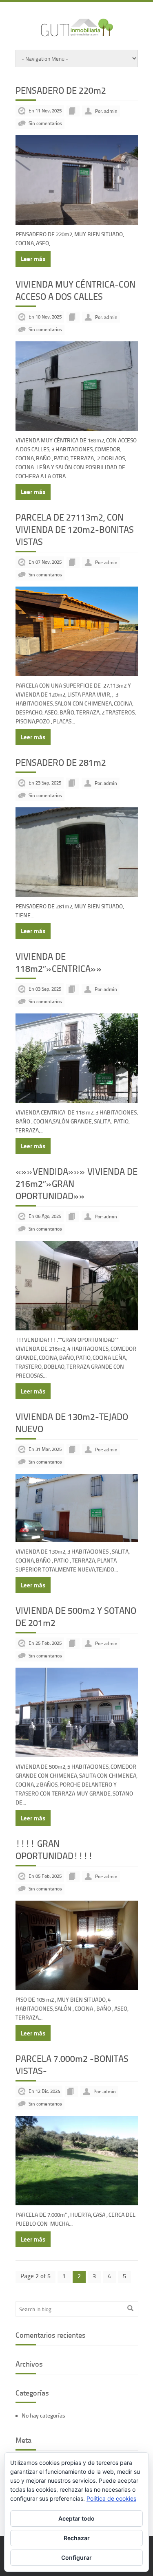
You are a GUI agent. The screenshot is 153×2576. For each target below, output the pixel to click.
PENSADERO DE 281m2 (61, 762)
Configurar (76, 2557)
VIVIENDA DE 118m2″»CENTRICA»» (59, 962)
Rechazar (77, 2538)
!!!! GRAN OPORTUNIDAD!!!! (54, 1850)
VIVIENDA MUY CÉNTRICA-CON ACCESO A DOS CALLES (75, 290)
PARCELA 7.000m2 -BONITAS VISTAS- (72, 2065)
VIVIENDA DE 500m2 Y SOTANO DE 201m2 (76, 1617)
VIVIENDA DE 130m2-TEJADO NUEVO (72, 1423)
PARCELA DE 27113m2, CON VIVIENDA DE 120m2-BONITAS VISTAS (75, 529)
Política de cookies (111, 2498)
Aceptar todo (76, 2518)
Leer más (33, 259)
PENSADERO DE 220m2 (61, 90)
